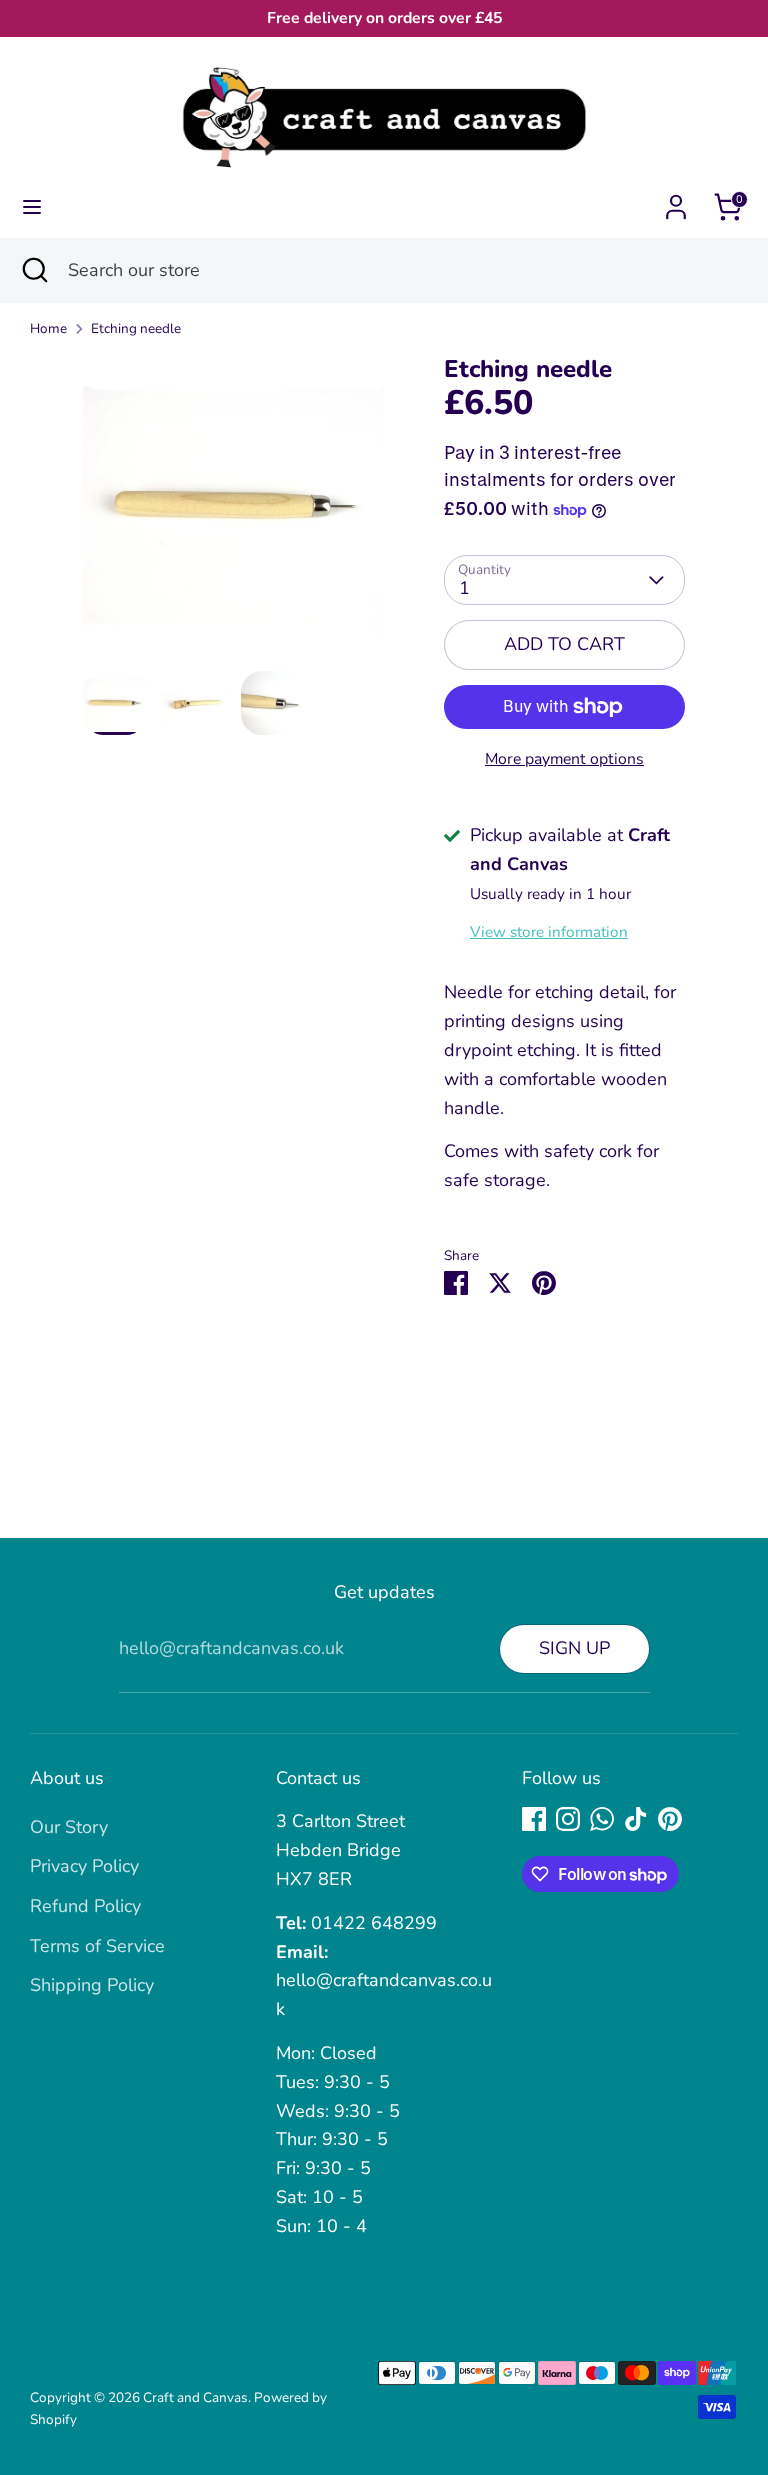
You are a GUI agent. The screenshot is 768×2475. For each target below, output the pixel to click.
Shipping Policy (92, 1985)
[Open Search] (34, 270)
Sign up (574, 1648)
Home (48, 328)
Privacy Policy (84, 1866)
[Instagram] (568, 1819)
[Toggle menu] (32, 207)
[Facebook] (534, 1819)
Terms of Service (97, 1946)
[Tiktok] (636, 1819)
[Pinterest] (670, 1819)
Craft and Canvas (195, 2397)
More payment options (564, 759)
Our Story (69, 1827)
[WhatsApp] (602, 1819)
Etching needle (136, 328)
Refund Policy (85, 1906)
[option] (233, 513)
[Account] (676, 201)
